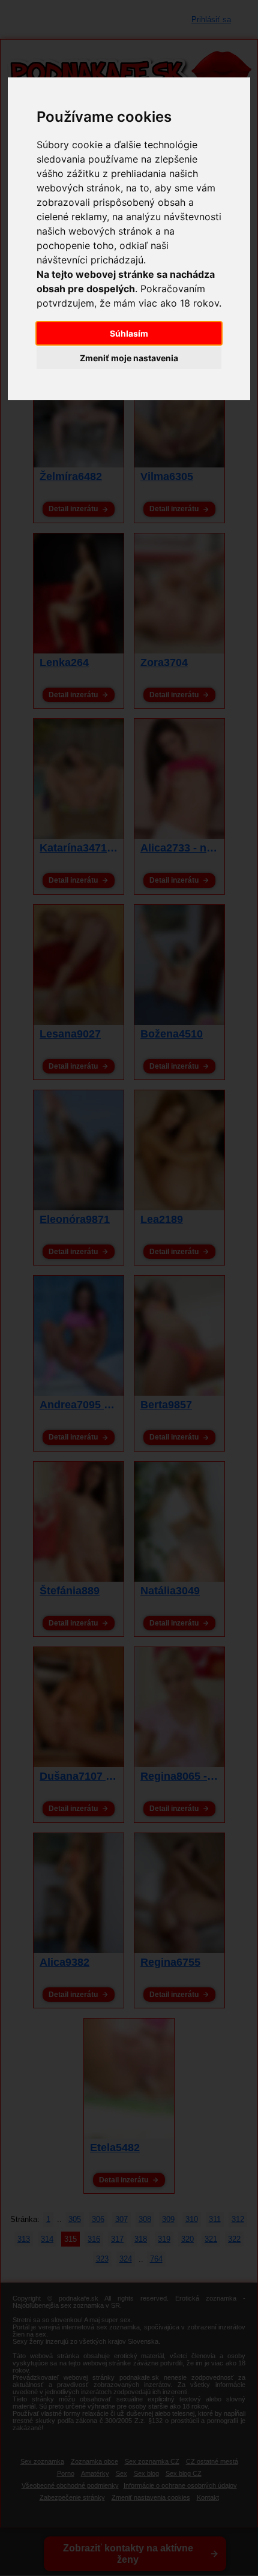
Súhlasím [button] (129, 333)
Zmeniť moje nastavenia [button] (129, 358)
